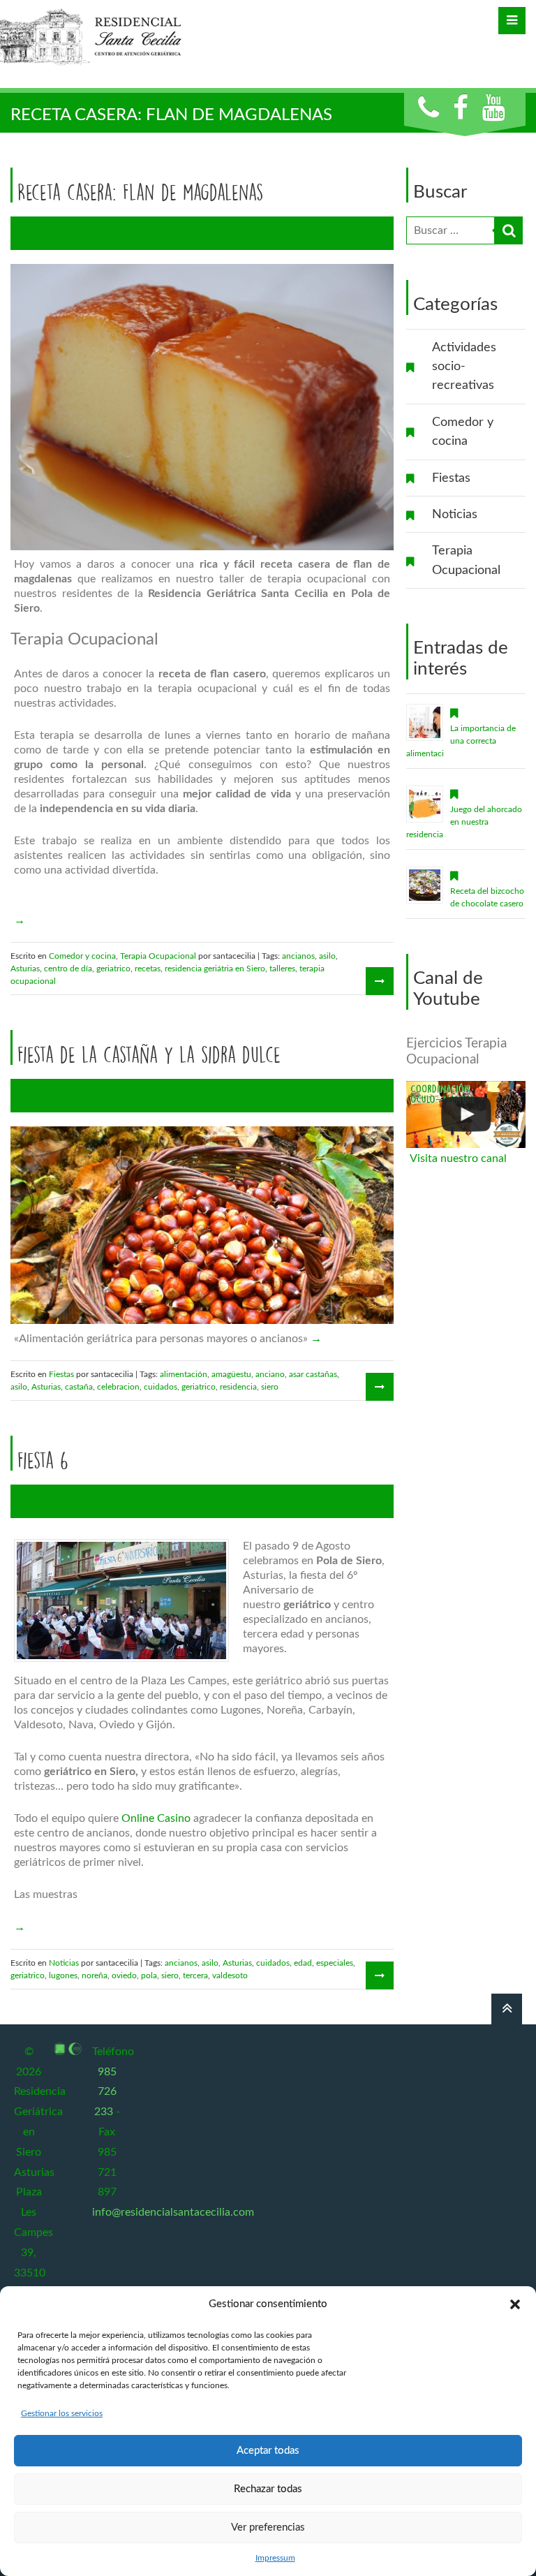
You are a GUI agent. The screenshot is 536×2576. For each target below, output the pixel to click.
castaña (79, 1387)
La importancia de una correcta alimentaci (461, 741)
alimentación (184, 1374)
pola (149, 1975)
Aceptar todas (268, 2451)
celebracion (118, 1387)
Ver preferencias (268, 2527)
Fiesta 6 (43, 1460)
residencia (238, 1387)
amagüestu (231, 1374)
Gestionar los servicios (62, 2413)
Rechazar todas (268, 2489)
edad (303, 1963)
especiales (335, 1963)
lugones (63, 1975)
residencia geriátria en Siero (215, 969)
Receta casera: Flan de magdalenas (140, 192)
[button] (515, 2304)
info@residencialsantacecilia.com (173, 2212)
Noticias (455, 514)
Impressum (275, 2558)
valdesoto (230, 1975)
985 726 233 (105, 2092)
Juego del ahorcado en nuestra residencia (464, 822)
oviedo (124, 1975)
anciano (270, 1374)
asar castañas (313, 1374)
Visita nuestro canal (458, 1158)
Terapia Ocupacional (466, 560)
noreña (95, 1975)
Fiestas (451, 478)
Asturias (25, 969)
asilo (327, 956)
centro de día (68, 969)
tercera (195, 1975)
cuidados (161, 1387)
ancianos (298, 956)
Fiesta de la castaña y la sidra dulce (149, 1054)
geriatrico (113, 969)
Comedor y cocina (463, 432)
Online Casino (156, 1818)
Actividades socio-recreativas (464, 367)
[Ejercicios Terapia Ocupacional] (466, 1114)
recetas (148, 969)
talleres (282, 969)
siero (270, 1387)
